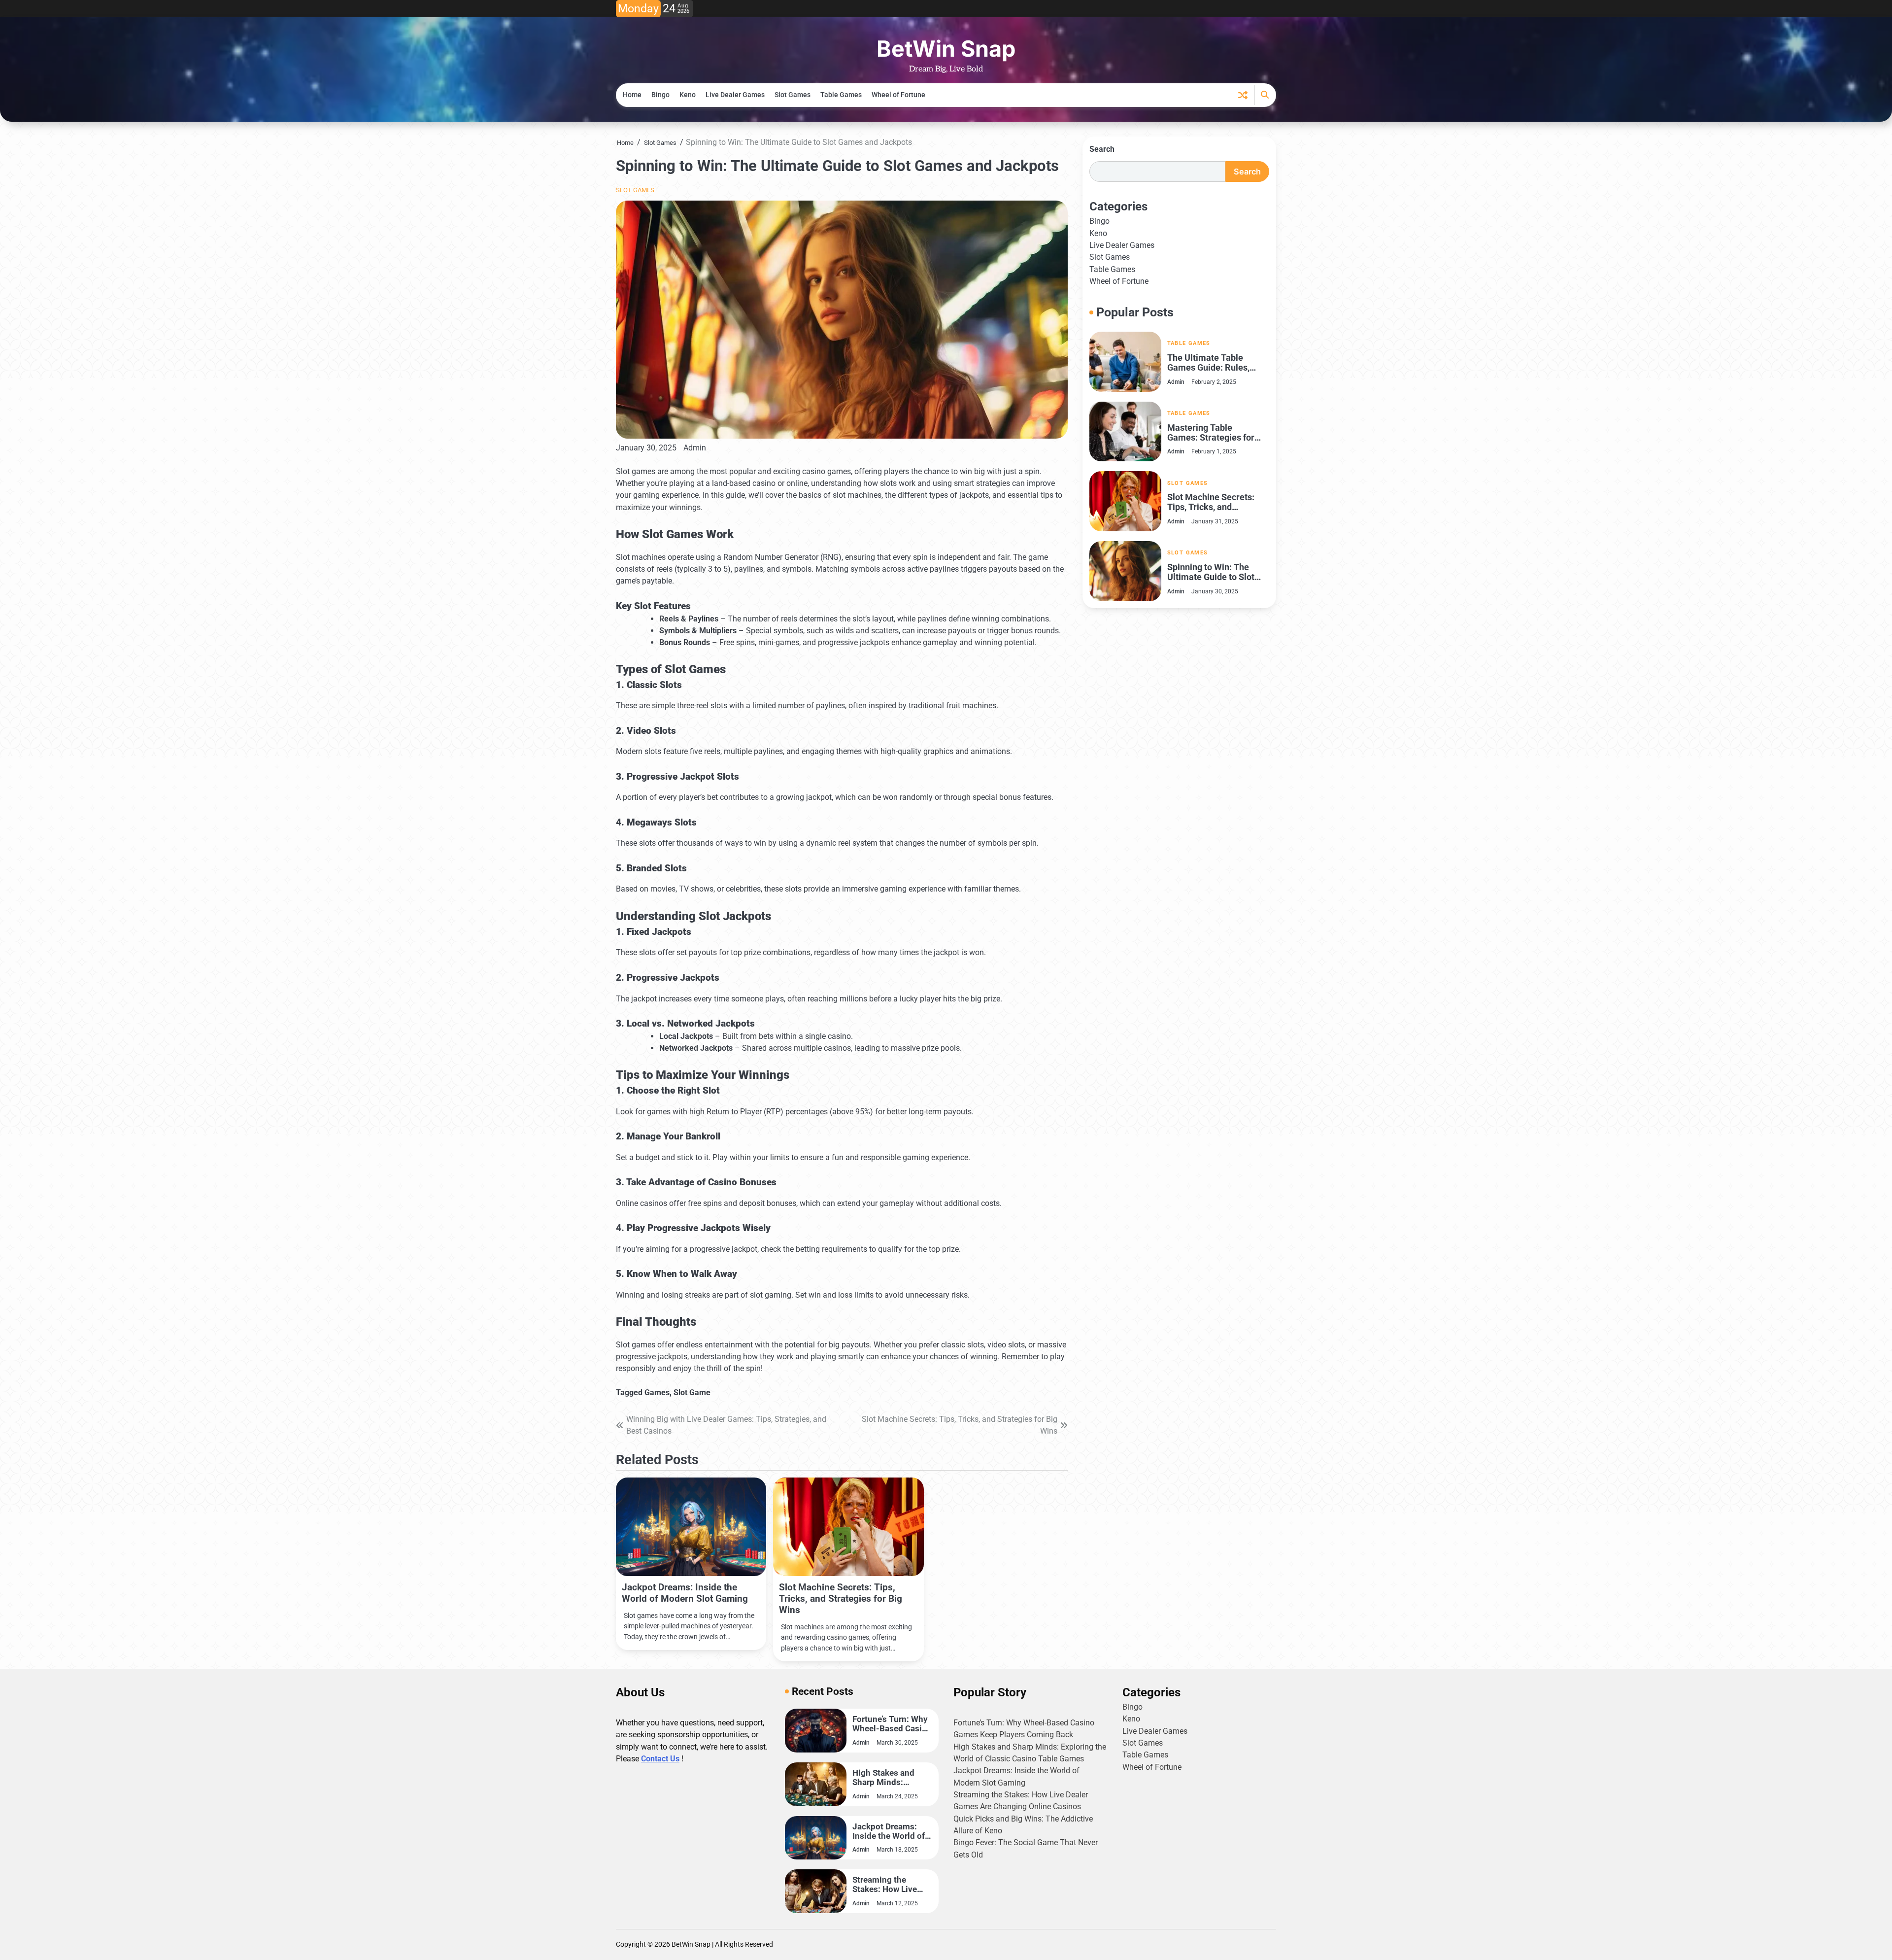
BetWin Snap (946, 49)
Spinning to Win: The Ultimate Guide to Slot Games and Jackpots (1211, 572)
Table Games (841, 95)
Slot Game (692, 1393)
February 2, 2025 (1214, 381)
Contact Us (660, 1759)
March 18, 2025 (897, 1850)
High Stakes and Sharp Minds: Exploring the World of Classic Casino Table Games (890, 1778)
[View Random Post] (1243, 95)
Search (1102, 149)
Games (657, 1393)
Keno (688, 95)
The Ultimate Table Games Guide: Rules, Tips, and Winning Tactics (1208, 363)
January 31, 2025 (1215, 521)
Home (632, 95)
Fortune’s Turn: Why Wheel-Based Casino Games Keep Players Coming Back (892, 1724)
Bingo (660, 95)
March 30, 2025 (897, 1743)
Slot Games (793, 95)
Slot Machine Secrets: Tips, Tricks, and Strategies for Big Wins (841, 1599)
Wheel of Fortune (898, 95)
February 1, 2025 (1214, 451)
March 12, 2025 (897, 1903)
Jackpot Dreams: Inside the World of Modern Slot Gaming (685, 1593)
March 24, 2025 (897, 1796)
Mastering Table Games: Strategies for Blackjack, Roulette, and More (1215, 432)
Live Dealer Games (735, 95)
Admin (695, 448)
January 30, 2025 (1215, 591)
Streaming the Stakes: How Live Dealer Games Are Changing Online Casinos (886, 1885)
